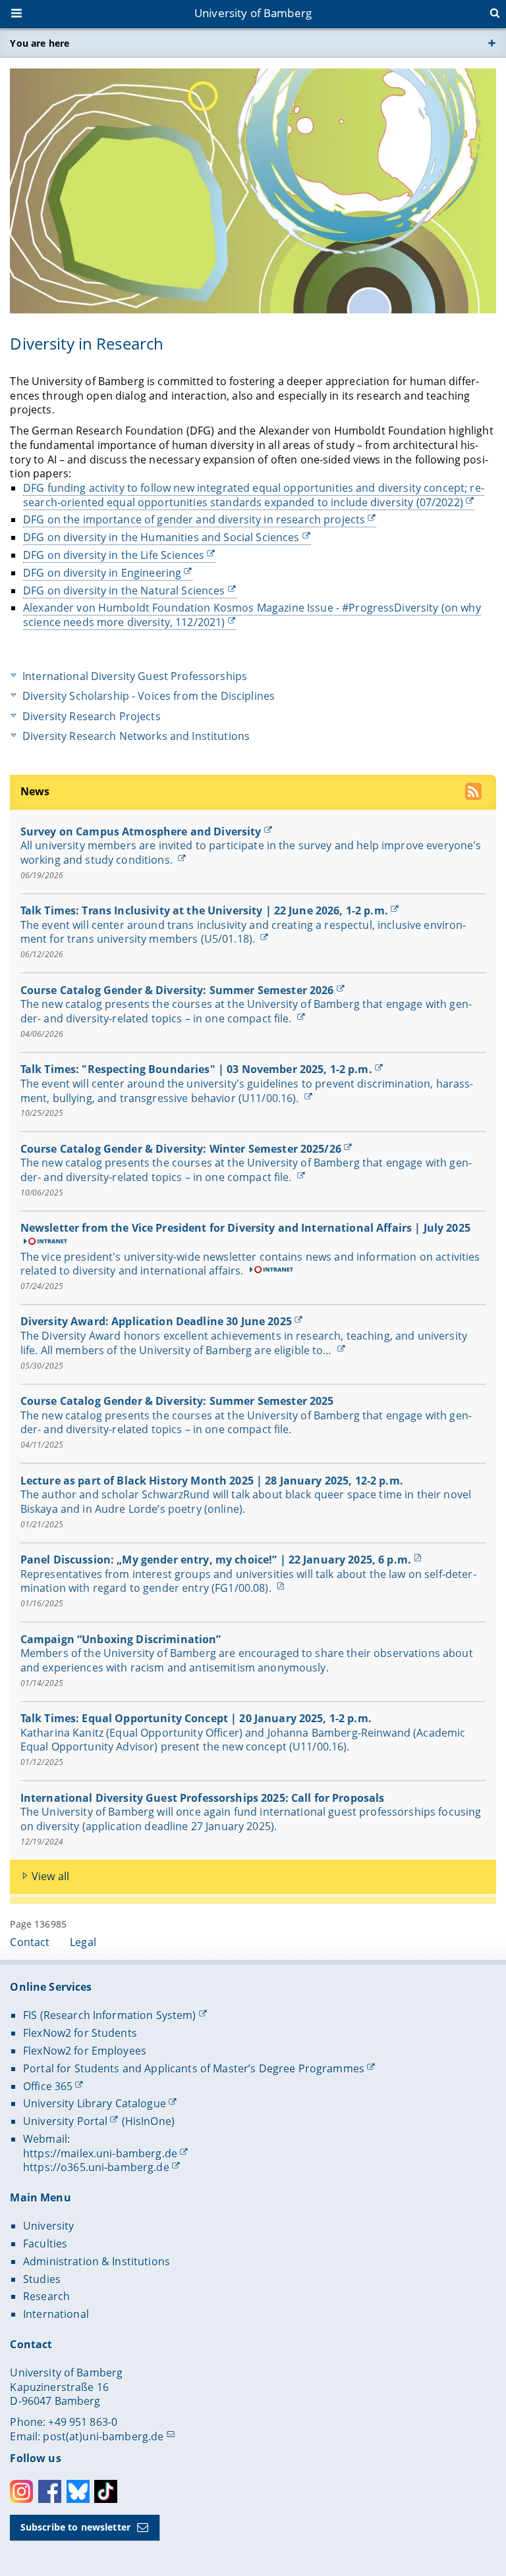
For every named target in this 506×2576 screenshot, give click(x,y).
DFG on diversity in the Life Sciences (114, 555)
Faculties (45, 2244)
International (56, 2314)
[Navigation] (18, 14)
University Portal (65, 2121)
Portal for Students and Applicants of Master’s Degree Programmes (194, 2068)
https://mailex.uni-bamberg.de (100, 2153)
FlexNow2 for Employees (85, 2051)
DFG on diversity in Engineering (102, 573)
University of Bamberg (253, 13)
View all (50, 1876)
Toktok (106, 2491)
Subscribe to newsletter (75, 2527)
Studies (42, 2279)
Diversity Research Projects (92, 717)
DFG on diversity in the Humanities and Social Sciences (161, 537)
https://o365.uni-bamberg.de (96, 2167)
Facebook (50, 2491)
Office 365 (48, 2086)
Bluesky (78, 2491)
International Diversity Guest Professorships (135, 676)
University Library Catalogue (95, 2103)
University (48, 2226)
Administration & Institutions (97, 2261)
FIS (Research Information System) (110, 2015)
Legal (83, 1942)
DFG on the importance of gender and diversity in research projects (194, 519)
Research (46, 2296)
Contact (30, 1942)
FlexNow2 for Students (80, 2033)
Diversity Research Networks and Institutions (136, 736)
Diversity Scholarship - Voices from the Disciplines (149, 696)
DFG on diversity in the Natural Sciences (124, 591)
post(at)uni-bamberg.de (103, 2436)
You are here (40, 43)
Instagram (21, 2491)
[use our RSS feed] (475, 793)
